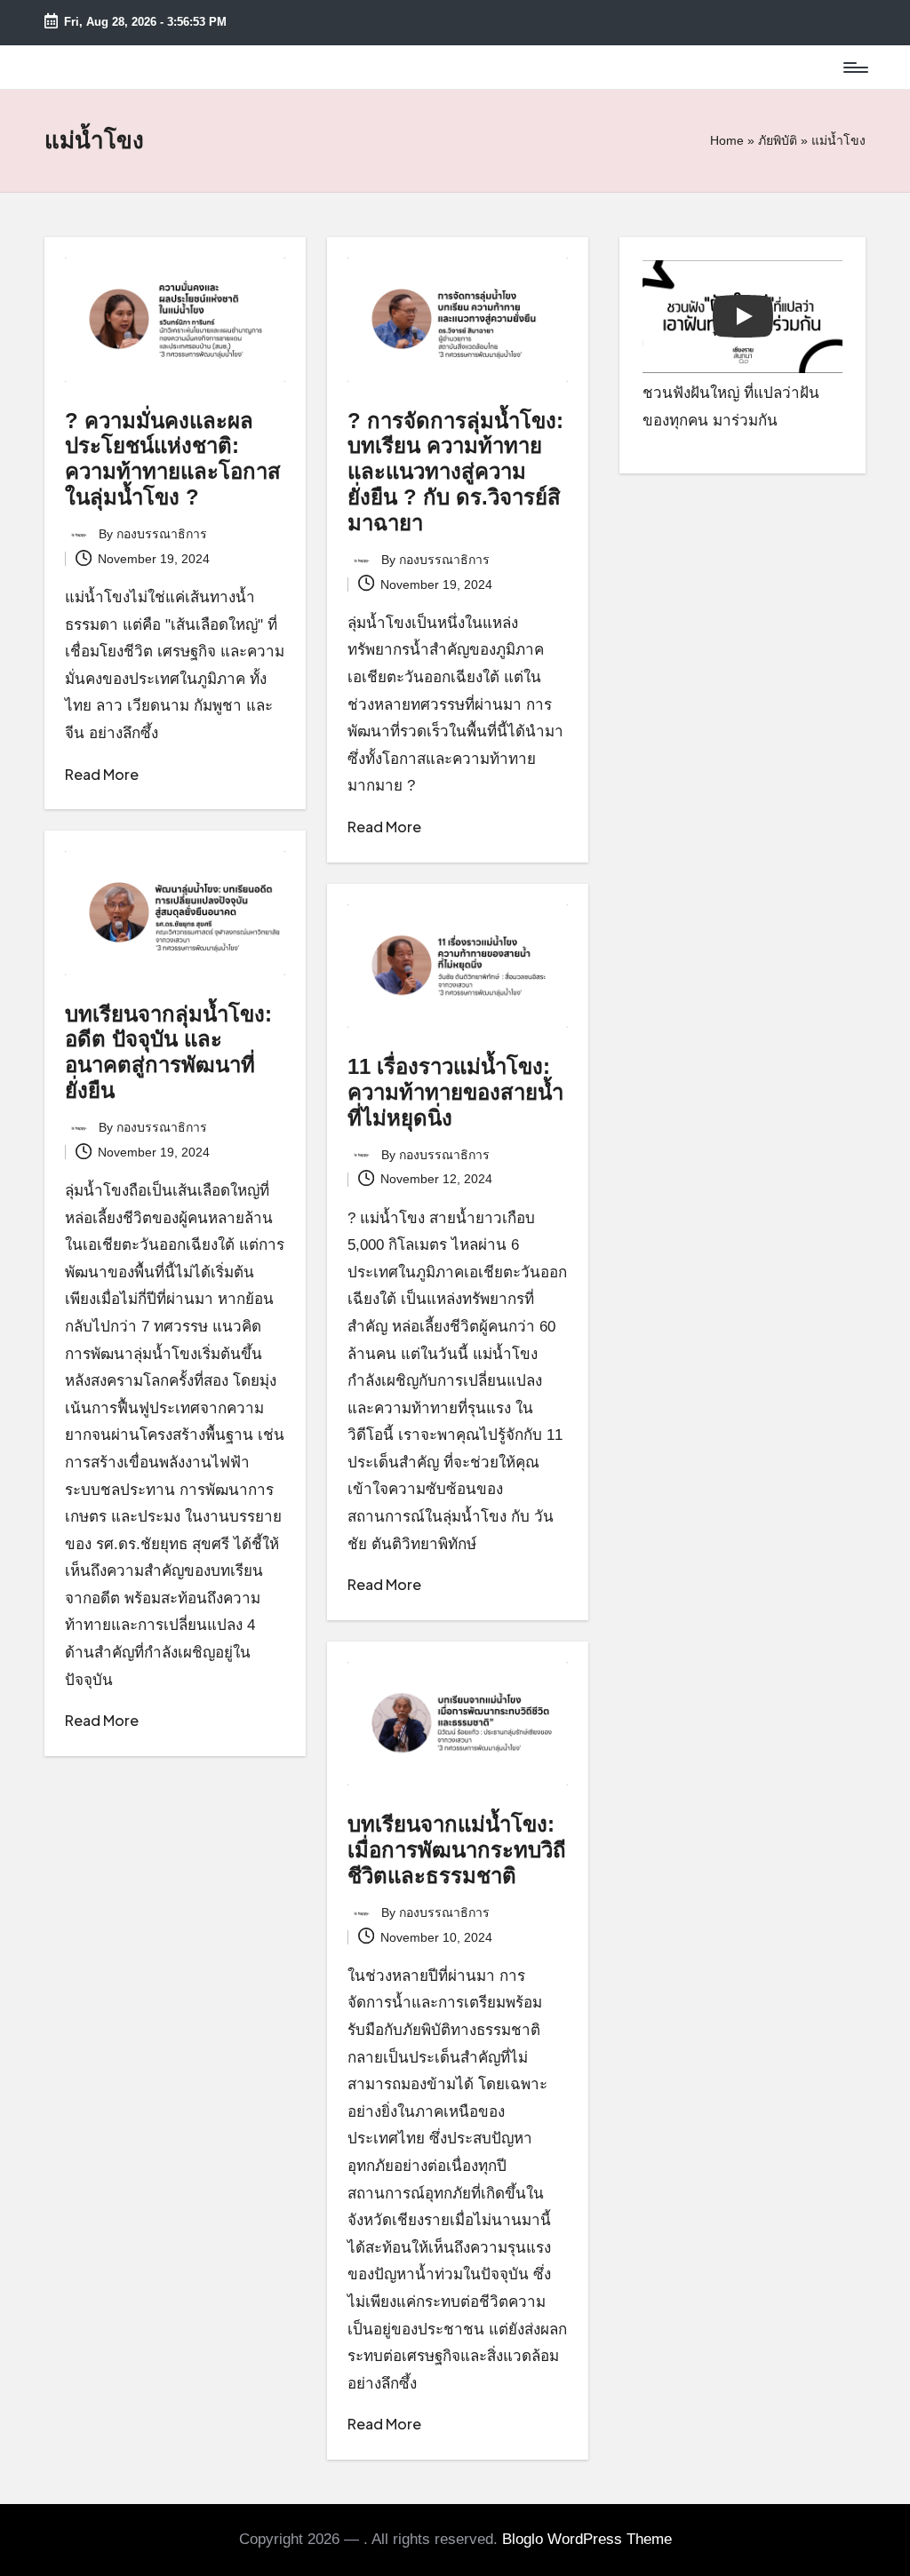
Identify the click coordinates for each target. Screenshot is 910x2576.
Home (727, 140)
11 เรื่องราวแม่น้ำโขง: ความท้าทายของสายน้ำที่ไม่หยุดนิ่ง (455, 1092)
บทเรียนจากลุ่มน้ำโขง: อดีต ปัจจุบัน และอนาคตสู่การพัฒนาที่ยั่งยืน (168, 1052)
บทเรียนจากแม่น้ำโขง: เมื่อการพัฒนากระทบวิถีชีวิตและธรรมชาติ (457, 1850)
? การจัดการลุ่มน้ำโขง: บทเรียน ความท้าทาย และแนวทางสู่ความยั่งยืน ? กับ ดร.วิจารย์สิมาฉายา (455, 472)
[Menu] (854, 68)
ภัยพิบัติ (778, 140)
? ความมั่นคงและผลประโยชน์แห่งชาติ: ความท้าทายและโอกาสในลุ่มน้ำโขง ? (173, 459)
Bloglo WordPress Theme (587, 2539)
